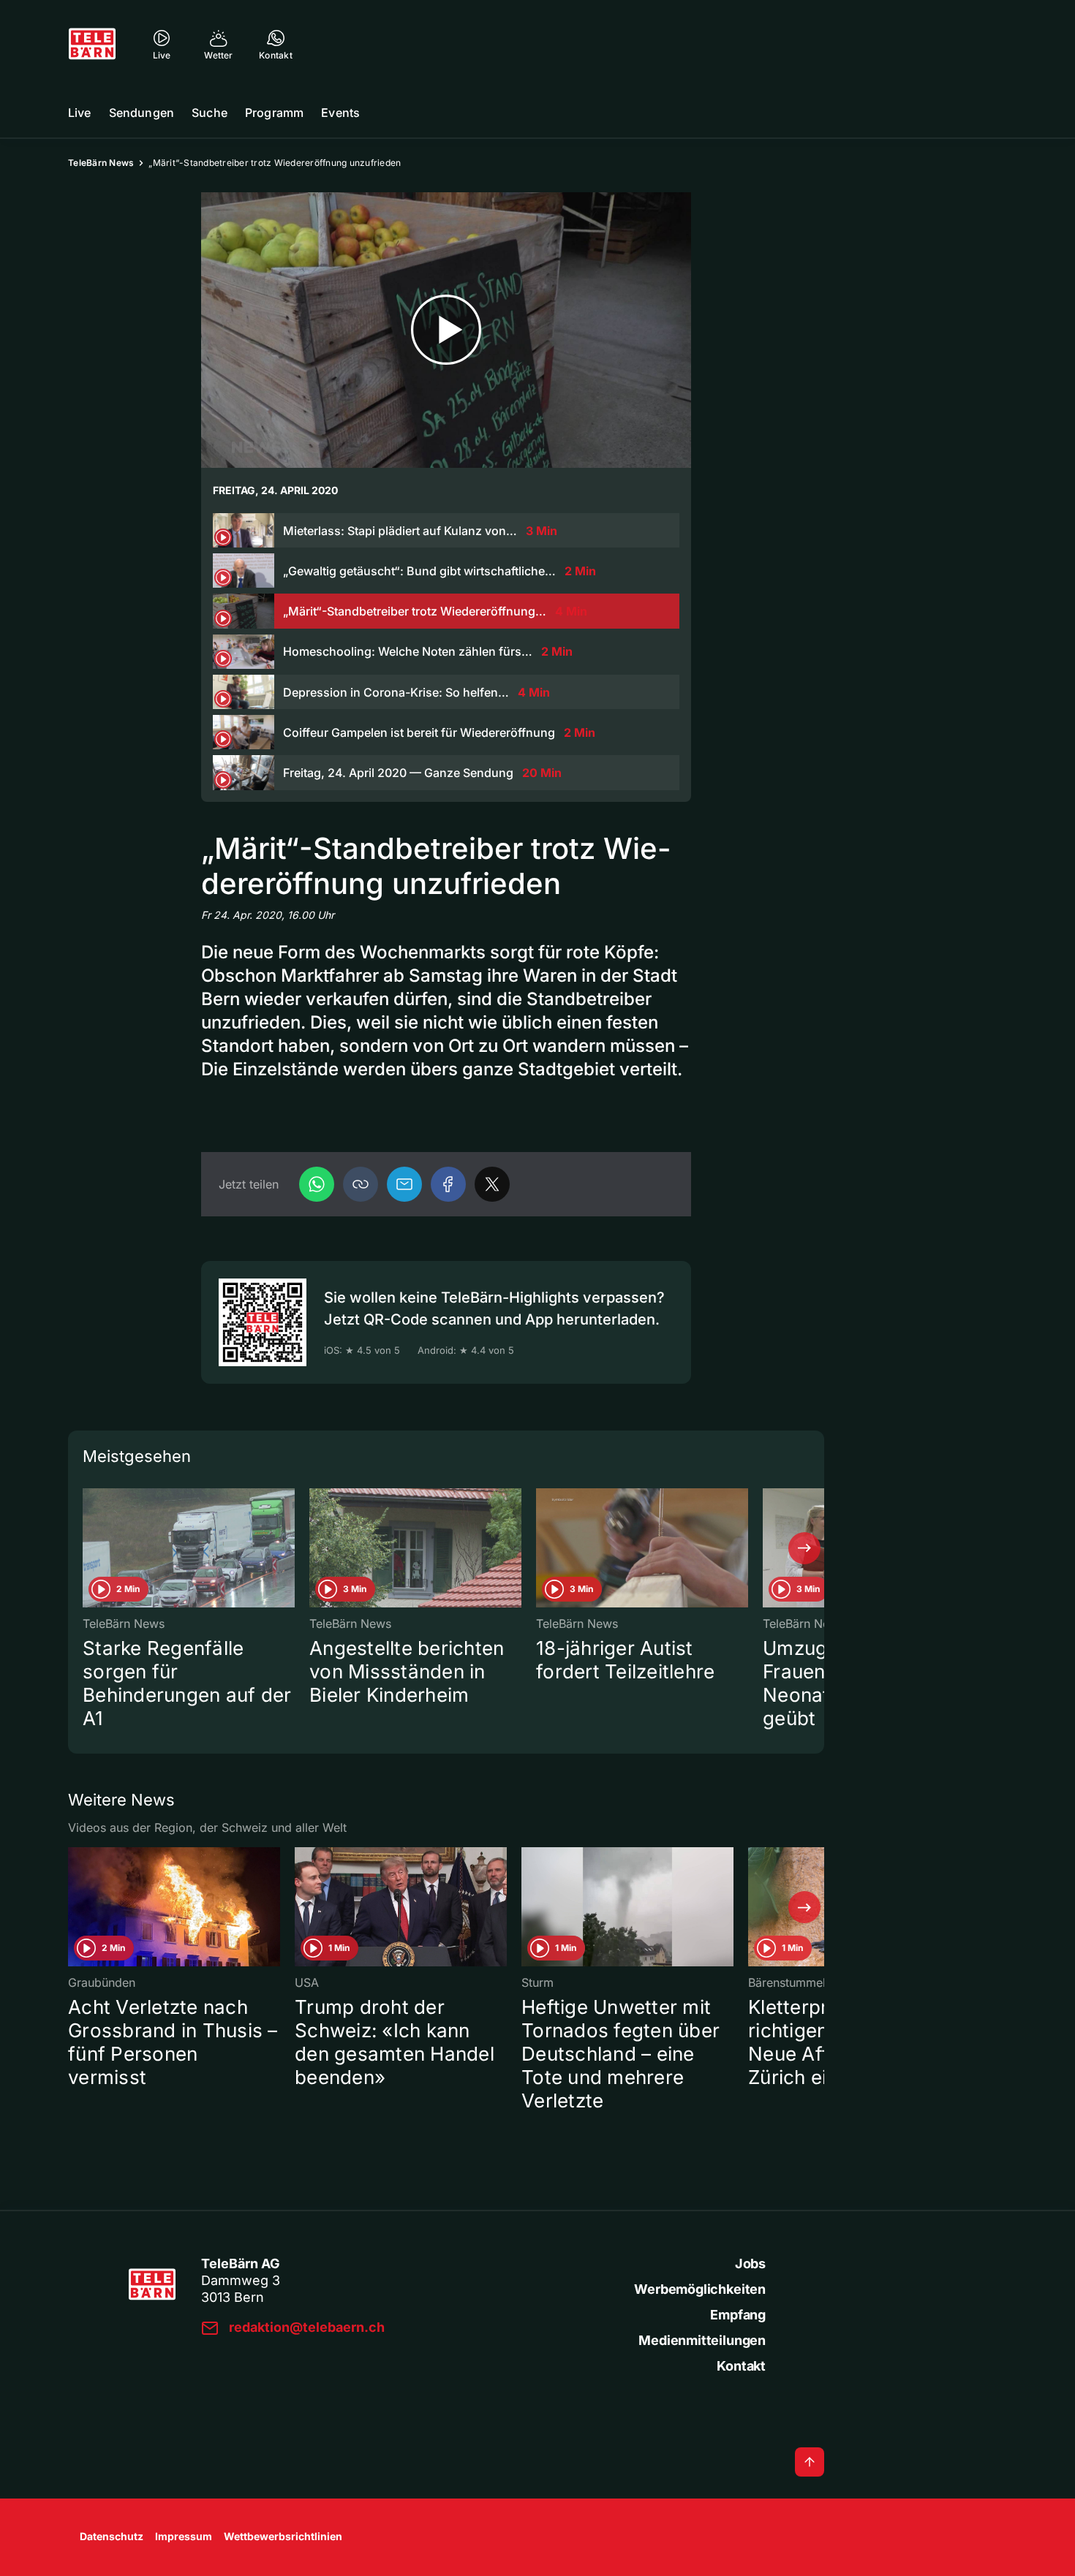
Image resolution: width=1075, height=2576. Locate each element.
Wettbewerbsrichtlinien (283, 2536)
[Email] (404, 1184)
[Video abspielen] (446, 330)
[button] (361, 1184)
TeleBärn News (101, 163)
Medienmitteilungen (702, 2340)
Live (80, 113)
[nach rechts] (804, 1548)
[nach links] (88, 1548)
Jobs (750, 2264)
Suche (210, 113)
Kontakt (741, 2366)
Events (340, 113)
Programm (274, 113)
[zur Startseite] (92, 44)
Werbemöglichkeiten (700, 2289)
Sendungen (142, 113)
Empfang (738, 2315)
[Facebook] (448, 1184)
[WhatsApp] (317, 1184)
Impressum (184, 2536)
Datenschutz (112, 2536)
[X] (492, 1184)
